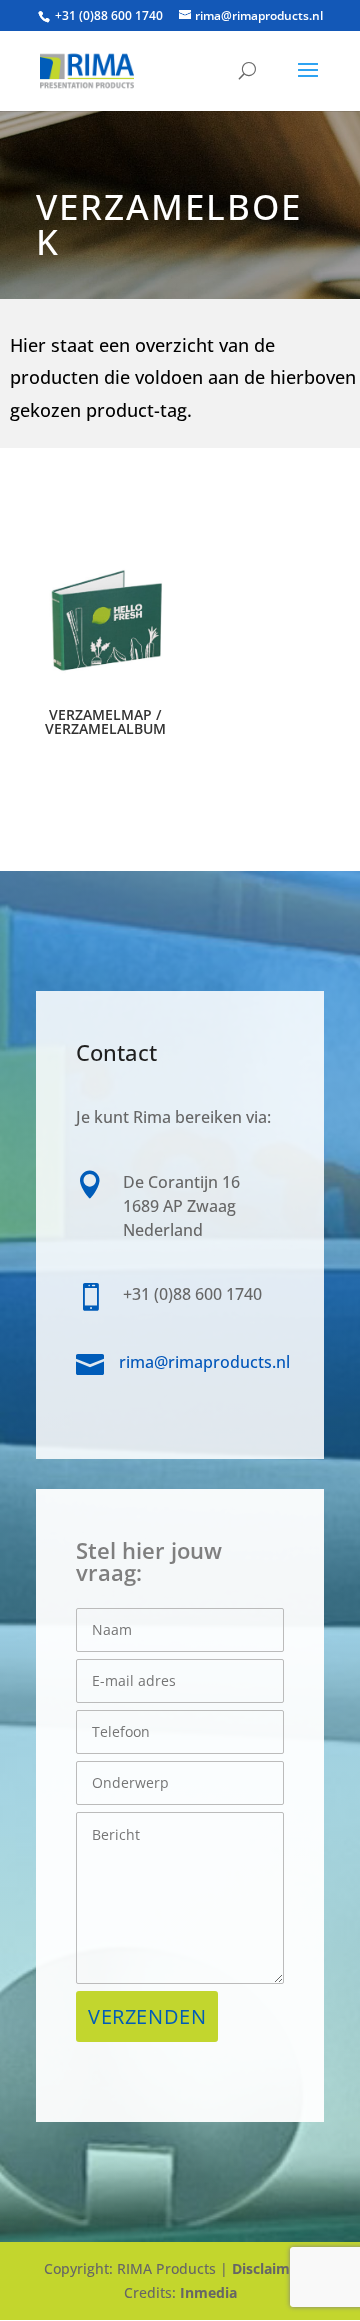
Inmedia (208, 2292)
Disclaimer (268, 2268)
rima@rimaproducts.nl (204, 1362)
